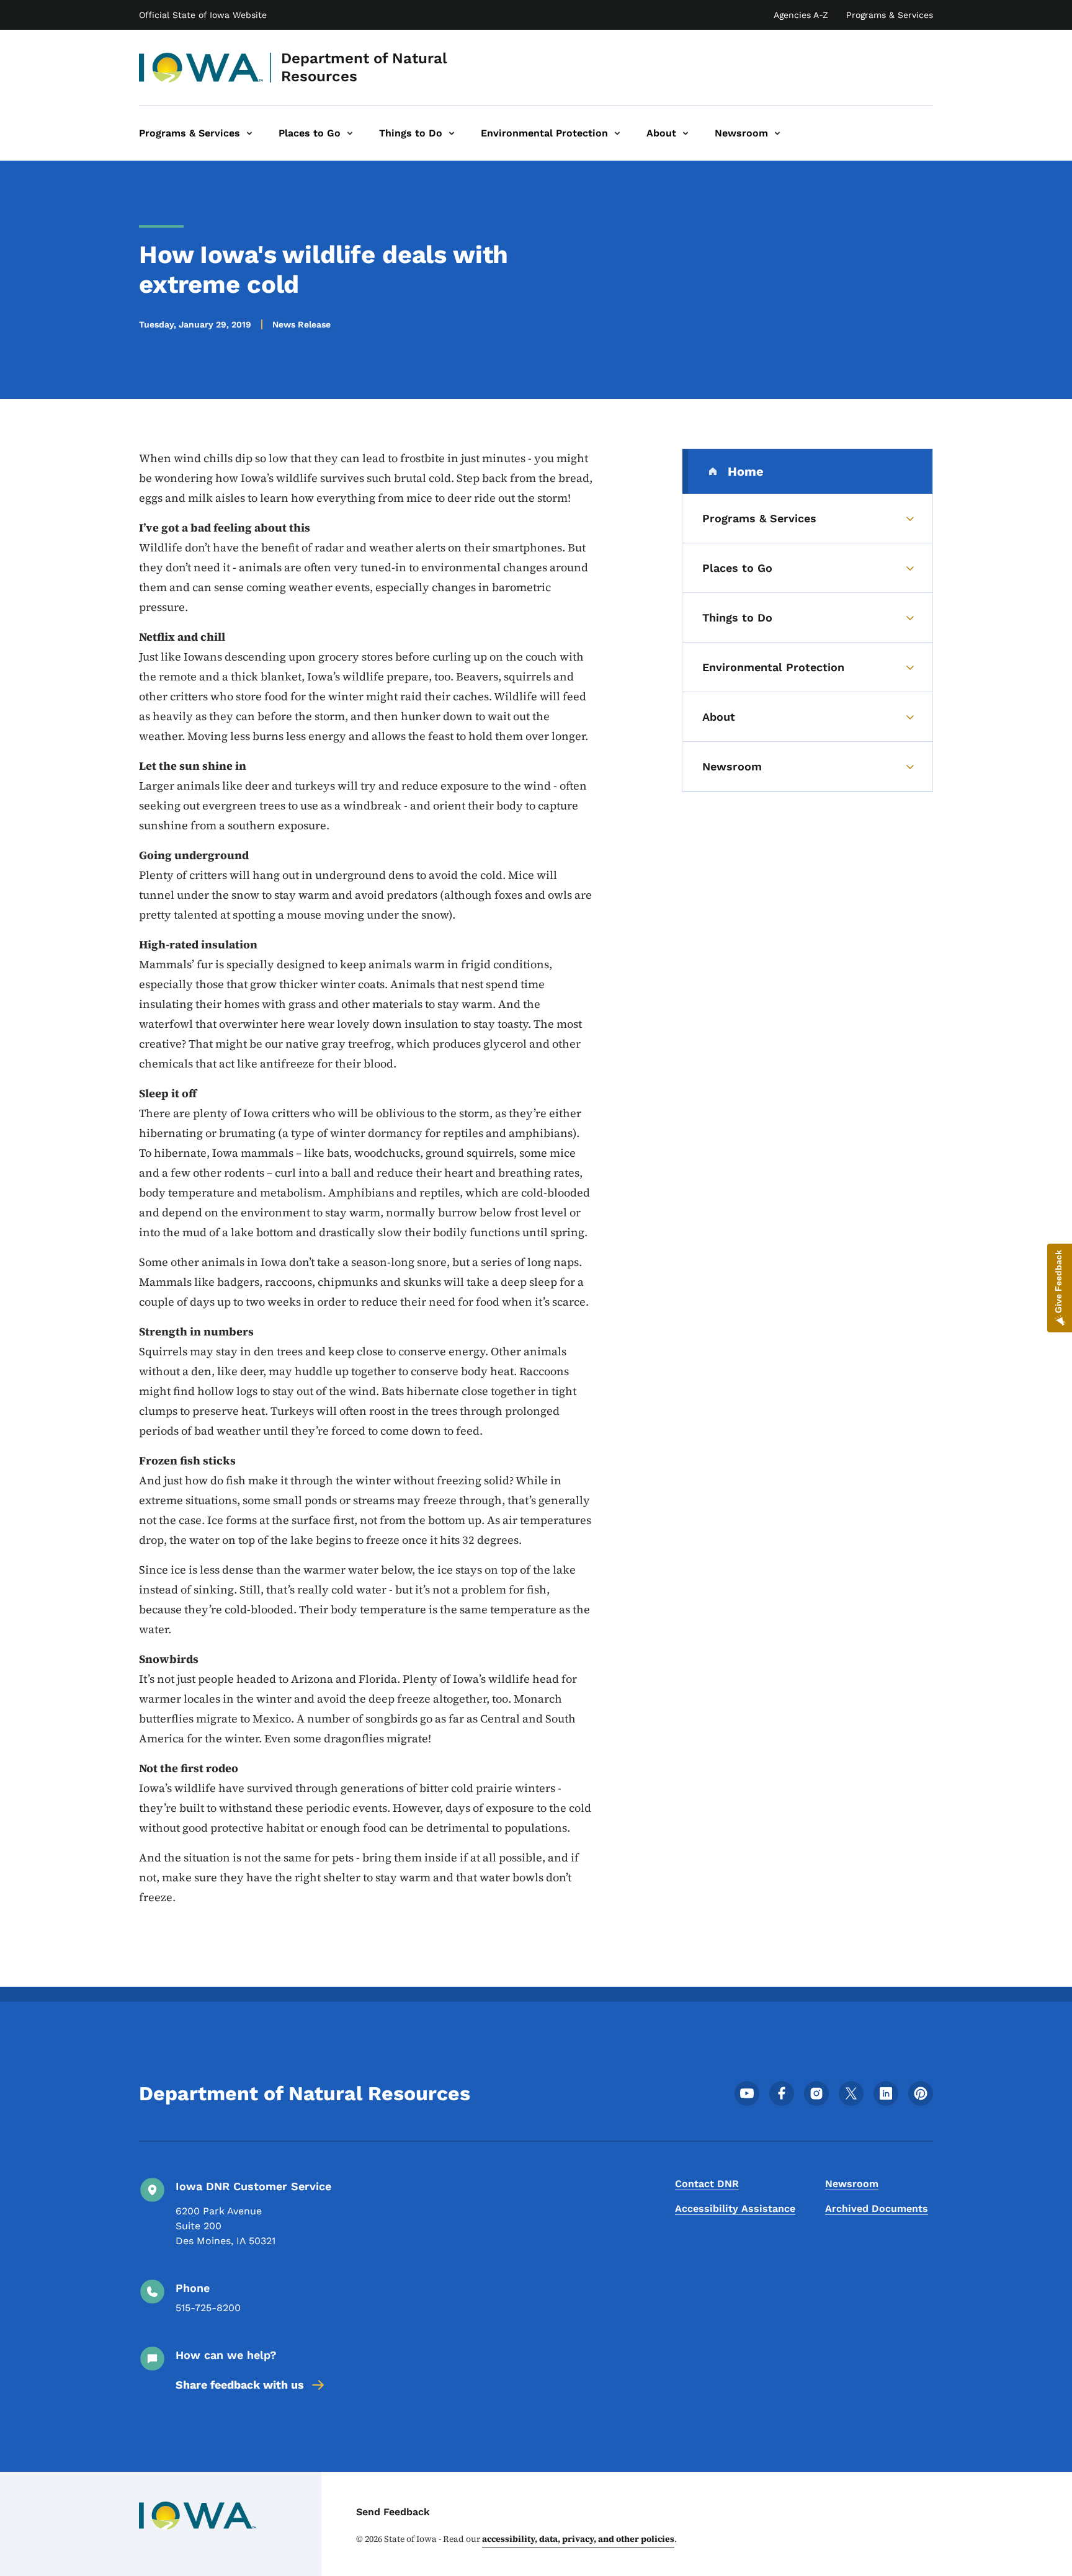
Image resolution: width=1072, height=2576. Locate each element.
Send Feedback (393, 2512)
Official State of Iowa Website (203, 15)
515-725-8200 (208, 2308)
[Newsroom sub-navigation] (777, 133)
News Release (301, 324)
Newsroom (852, 2184)
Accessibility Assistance (735, 2208)
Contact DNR (707, 2184)
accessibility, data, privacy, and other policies (578, 2539)
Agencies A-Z (801, 15)
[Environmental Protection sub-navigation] (617, 133)
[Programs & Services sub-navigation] (249, 133)
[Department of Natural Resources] (201, 68)
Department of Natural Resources (364, 67)
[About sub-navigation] (686, 133)
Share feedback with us (240, 2385)
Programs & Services (890, 15)
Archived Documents (877, 2208)
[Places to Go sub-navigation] (350, 133)
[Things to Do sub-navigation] (452, 133)
